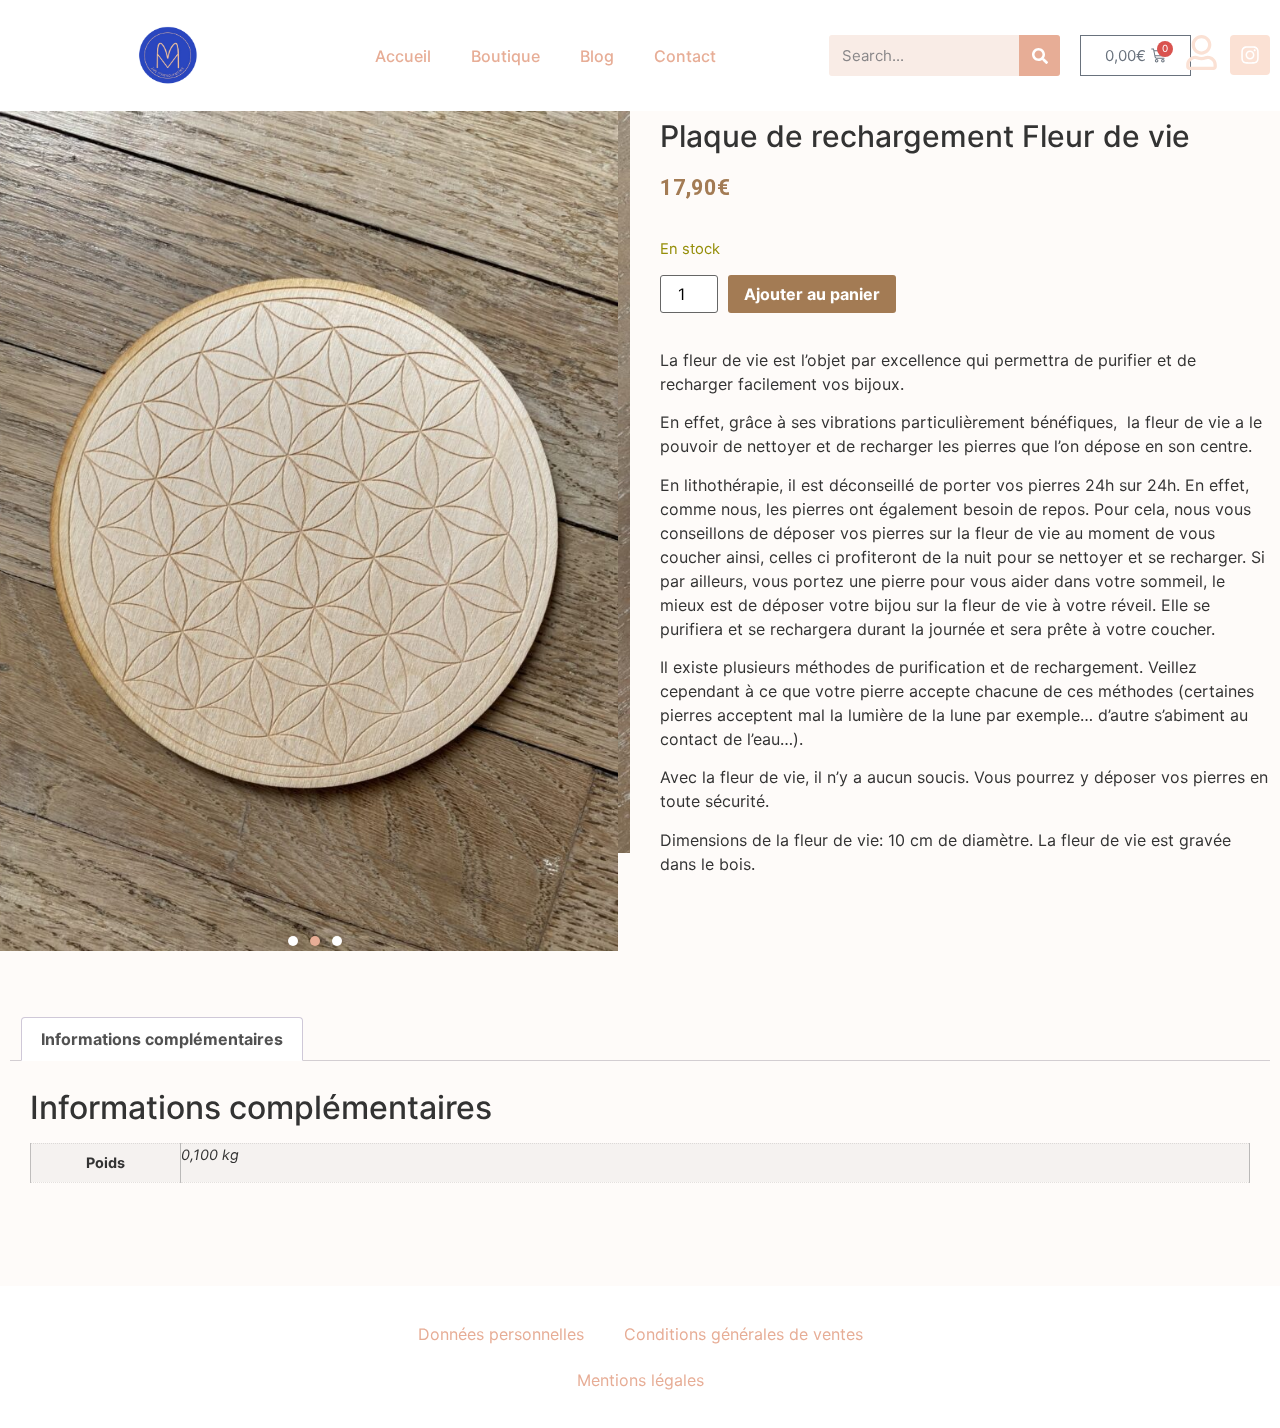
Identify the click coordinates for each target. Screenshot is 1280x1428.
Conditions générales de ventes (743, 1334)
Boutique (505, 56)
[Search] (1039, 55)
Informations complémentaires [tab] (162, 1039)
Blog (597, 56)
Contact (685, 56)
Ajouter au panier (812, 294)
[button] (293, 941)
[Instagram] (1250, 55)
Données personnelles (501, 1334)
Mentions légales (640, 1380)
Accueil (403, 56)
